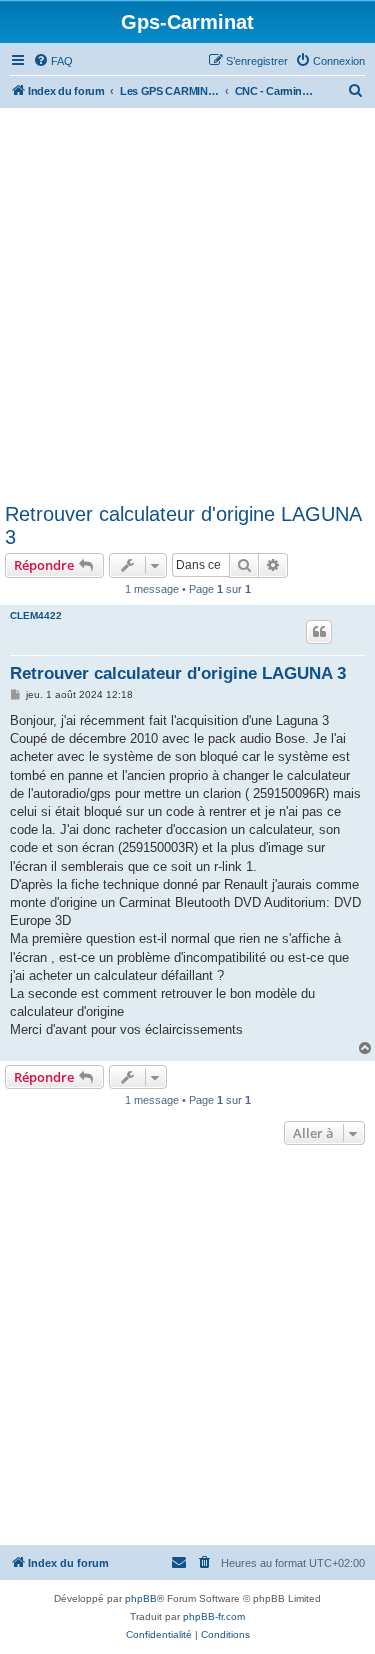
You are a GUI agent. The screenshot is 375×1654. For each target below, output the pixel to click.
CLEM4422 (36, 615)
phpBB (141, 1598)
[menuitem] (53, 61)
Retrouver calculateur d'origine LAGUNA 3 (183, 525)
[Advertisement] (187, 305)
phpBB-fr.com (214, 1616)
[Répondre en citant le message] (319, 632)
